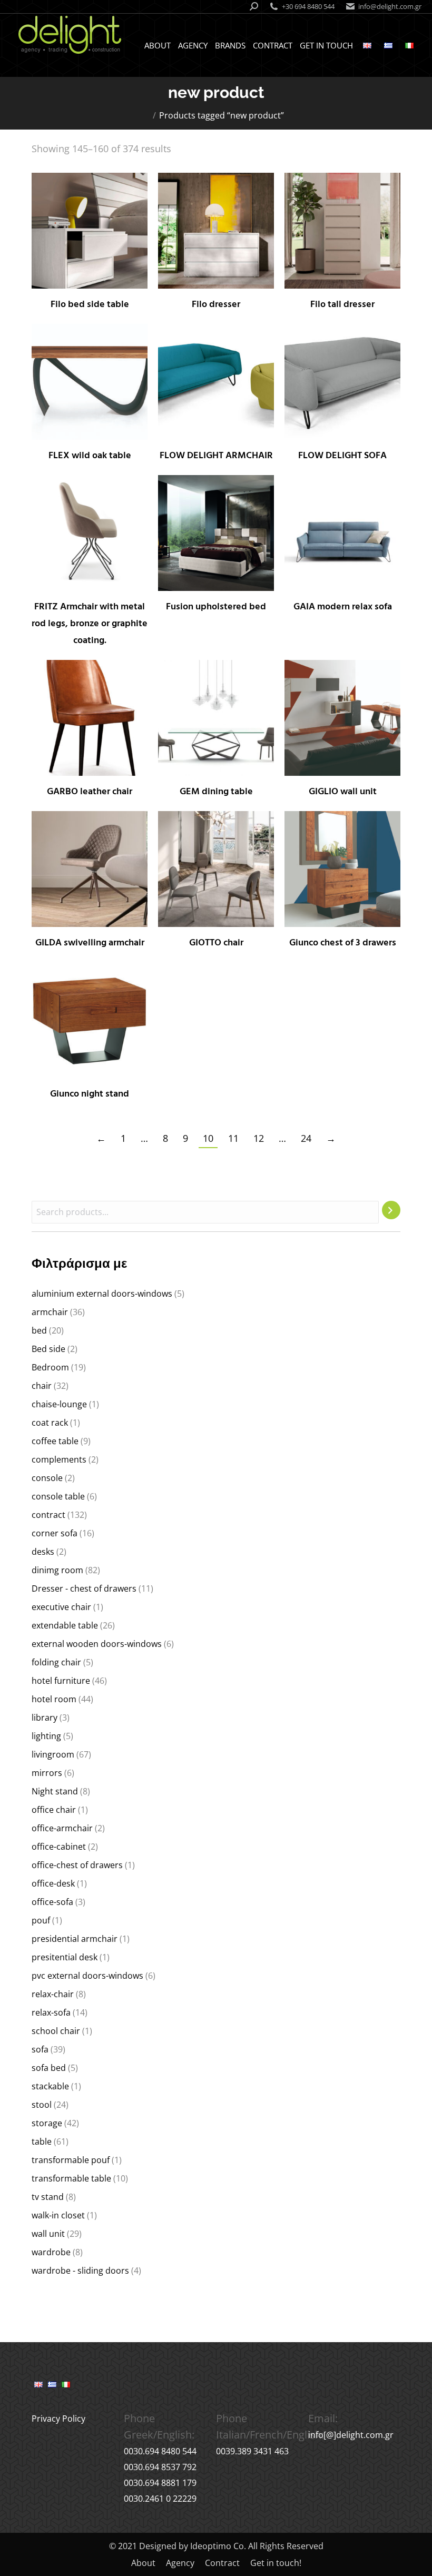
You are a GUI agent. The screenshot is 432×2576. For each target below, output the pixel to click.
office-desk (53, 1883)
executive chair (61, 1607)
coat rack (50, 1423)
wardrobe (51, 2252)
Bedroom (50, 1367)
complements (59, 1459)
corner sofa (55, 1533)
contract (48, 1515)
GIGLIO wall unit (343, 792)
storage (47, 2123)
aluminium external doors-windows (102, 1294)
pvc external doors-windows (87, 1976)
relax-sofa (51, 2012)
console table (58, 1496)
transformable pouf (71, 2160)
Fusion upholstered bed (216, 607)
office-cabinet (59, 1847)
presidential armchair (75, 1939)
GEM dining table (216, 792)
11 (233, 1138)
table (42, 2141)
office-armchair (62, 1828)
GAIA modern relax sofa (343, 607)
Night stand (55, 1791)
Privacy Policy (58, 2419)
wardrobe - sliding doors (80, 2271)
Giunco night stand (90, 1094)
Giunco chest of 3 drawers (343, 943)
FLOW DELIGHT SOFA (342, 456)
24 (306, 1138)
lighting (46, 1736)
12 (259, 1138)
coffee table (55, 1441)
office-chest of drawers (77, 1865)
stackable (50, 2086)
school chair (56, 2031)
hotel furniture (61, 1681)
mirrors (47, 1773)
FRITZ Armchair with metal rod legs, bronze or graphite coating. (90, 624)
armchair (50, 1312)
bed (39, 1330)
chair (42, 1386)
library (45, 1718)
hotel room (54, 1699)
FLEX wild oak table (90, 456)
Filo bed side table (90, 305)
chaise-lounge (59, 1404)
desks (43, 1552)
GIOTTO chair (216, 943)
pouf (41, 1920)
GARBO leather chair (90, 792)
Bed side (48, 1349)
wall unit (48, 2234)
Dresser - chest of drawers (84, 1588)
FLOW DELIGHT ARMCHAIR (216, 456)
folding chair (56, 1662)
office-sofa (52, 1902)
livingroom (53, 1754)
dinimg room (57, 1570)
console (47, 1478)
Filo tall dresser (342, 305)
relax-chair (53, 1994)
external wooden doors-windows (97, 1644)
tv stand (48, 2197)
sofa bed (49, 2068)
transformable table (71, 2178)
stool (42, 2105)
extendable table (65, 1625)
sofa (40, 2049)
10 (208, 1138)
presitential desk (65, 1957)
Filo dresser (216, 305)
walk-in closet (58, 2215)
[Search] (391, 1210)
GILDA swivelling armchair (90, 943)
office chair (54, 1810)
